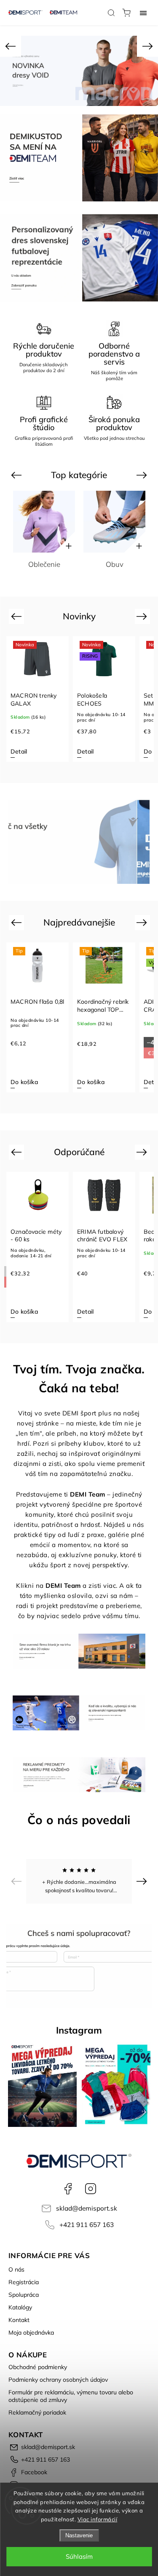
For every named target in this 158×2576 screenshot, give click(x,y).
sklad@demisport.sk (87, 2208)
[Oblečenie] (44, 522)
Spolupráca (24, 2295)
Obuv (115, 564)
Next (143, 475)
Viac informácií (98, 2519)
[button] (11, 46)
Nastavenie (79, 2535)
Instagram (91, 2189)
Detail (19, 751)
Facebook (68, 2189)
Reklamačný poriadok (37, 2412)
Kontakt (19, 2320)
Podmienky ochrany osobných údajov (58, 2380)
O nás (16, 2269)
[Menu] (143, 13)
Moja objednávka (31, 2333)
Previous (17, 475)
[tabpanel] (37, 699)
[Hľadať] (111, 13)
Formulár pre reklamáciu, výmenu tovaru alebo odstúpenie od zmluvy (71, 2396)
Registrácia (24, 2282)
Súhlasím (79, 2556)
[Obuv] (114, 522)
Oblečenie (44, 564)
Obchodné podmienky (38, 2367)
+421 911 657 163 (87, 2225)
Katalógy (20, 2307)
